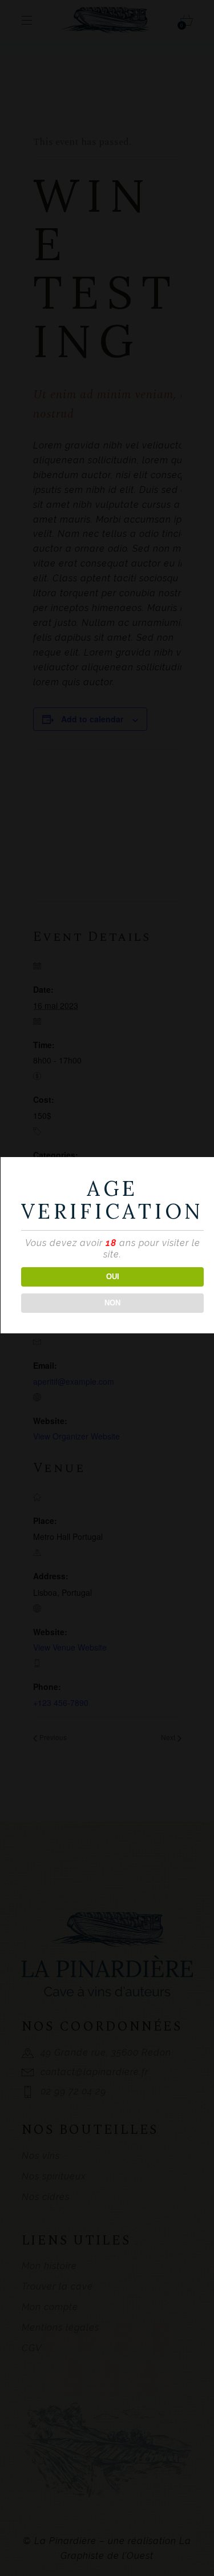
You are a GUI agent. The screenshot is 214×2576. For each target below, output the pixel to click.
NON (112, 1303)
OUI (113, 1277)
